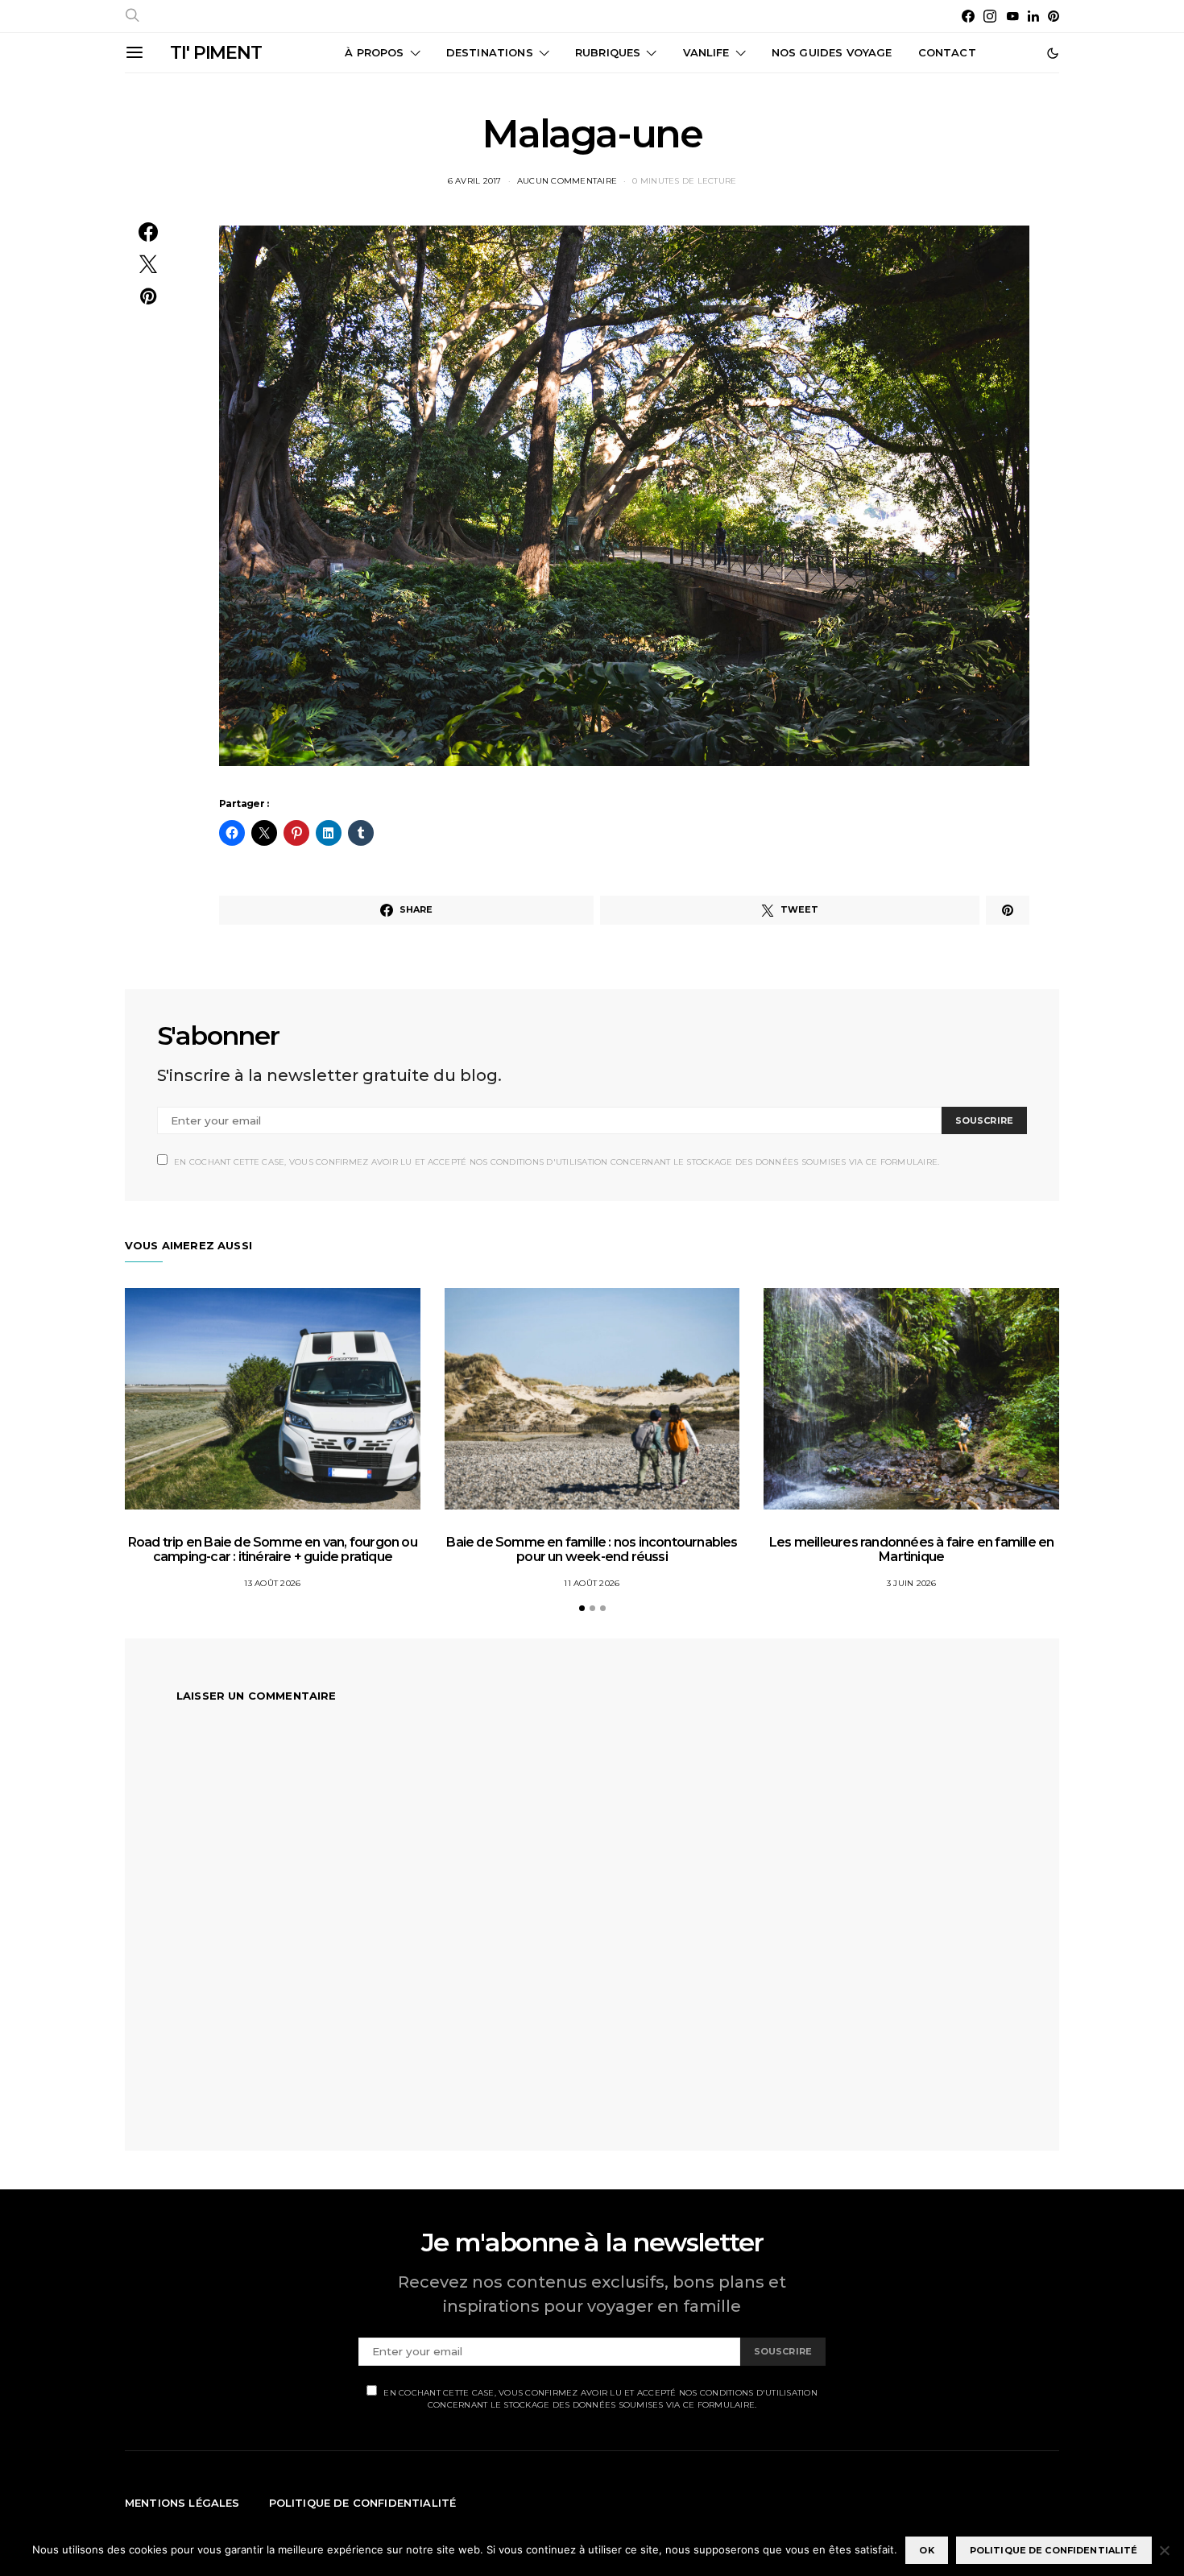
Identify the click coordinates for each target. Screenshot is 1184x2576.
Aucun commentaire (567, 181)
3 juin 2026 (912, 1583)
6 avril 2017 (475, 181)
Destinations (490, 52)
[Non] (1164, 2550)
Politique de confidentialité (363, 2503)
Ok (926, 2550)
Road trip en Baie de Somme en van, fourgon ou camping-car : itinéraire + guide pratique (273, 1549)
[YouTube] (1012, 16)
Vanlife (706, 52)
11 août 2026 (592, 1583)
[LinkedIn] (1033, 16)
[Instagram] (990, 16)
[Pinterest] (1054, 16)
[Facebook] (968, 16)
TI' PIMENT (216, 53)
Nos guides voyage (832, 52)
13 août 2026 (272, 1583)
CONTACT (947, 52)
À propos (374, 52)
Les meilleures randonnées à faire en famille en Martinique (911, 1549)
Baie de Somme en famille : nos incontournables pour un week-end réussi (592, 1549)
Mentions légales (182, 2503)
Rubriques (608, 52)
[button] (1053, 53)
